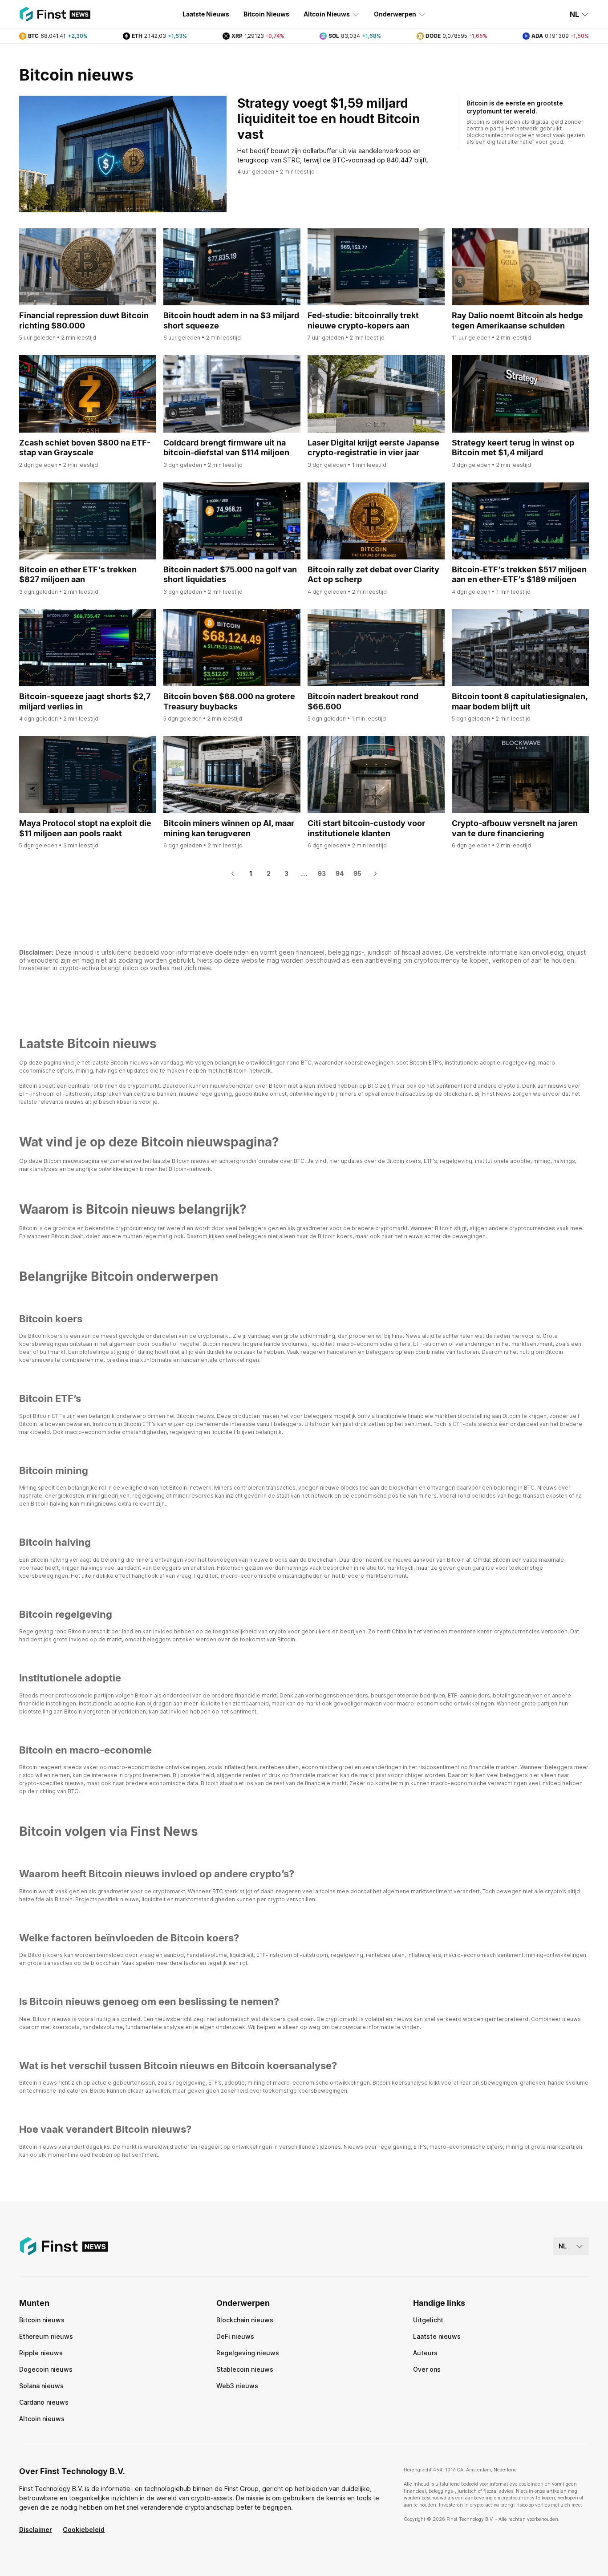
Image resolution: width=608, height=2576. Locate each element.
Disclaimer (36, 2529)
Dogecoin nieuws (46, 2369)
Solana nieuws (41, 2386)
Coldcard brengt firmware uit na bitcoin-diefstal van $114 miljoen (226, 448)
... (304, 873)
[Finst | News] (55, 14)
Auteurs (425, 2353)
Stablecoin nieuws (245, 2369)
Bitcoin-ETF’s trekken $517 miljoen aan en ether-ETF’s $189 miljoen (519, 575)
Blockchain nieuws (245, 2320)
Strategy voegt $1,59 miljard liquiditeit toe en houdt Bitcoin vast (328, 119)
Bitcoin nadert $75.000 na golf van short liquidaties (230, 575)
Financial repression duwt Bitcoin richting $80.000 (84, 320)
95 (357, 873)
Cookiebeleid (84, 2529)
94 (340, 873)
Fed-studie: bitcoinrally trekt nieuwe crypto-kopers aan (363, 320)
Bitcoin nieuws (42, 2320)
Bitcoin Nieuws (266, 14)
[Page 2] (375, 874)
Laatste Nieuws (206, 14)
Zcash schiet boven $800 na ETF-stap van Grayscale (85, 448)
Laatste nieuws (437, 2336)
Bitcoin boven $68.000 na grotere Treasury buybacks (229, 701)
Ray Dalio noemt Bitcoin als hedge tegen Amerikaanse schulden (517, 320)
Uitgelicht (428, 2320)
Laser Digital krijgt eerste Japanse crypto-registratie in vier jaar (373, 448)
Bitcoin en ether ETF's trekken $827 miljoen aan (78, 575)
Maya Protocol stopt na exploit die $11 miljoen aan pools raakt (85, 828)
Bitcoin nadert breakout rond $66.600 (363, 701)
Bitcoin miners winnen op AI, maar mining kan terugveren (229, 828)
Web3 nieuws (237, 2386)
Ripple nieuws (41, 2353)
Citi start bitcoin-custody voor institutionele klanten (366, 828)
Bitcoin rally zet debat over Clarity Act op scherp (373, 575)
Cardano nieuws (44, 2402)
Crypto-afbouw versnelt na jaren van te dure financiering (515, 828)
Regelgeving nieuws (248, 2353)
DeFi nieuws (235, 2336)
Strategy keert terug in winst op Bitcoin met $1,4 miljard (513, 448)
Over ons (427, 2369)
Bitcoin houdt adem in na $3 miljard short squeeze (231, 320)
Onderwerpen (395, 14)
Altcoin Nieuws (327, 14)
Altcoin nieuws (42, 2419)
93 (322, 873)
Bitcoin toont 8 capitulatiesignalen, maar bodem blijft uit (520, 701)
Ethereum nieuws (46, 2336)
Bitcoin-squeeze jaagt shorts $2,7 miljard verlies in (85, 701)
